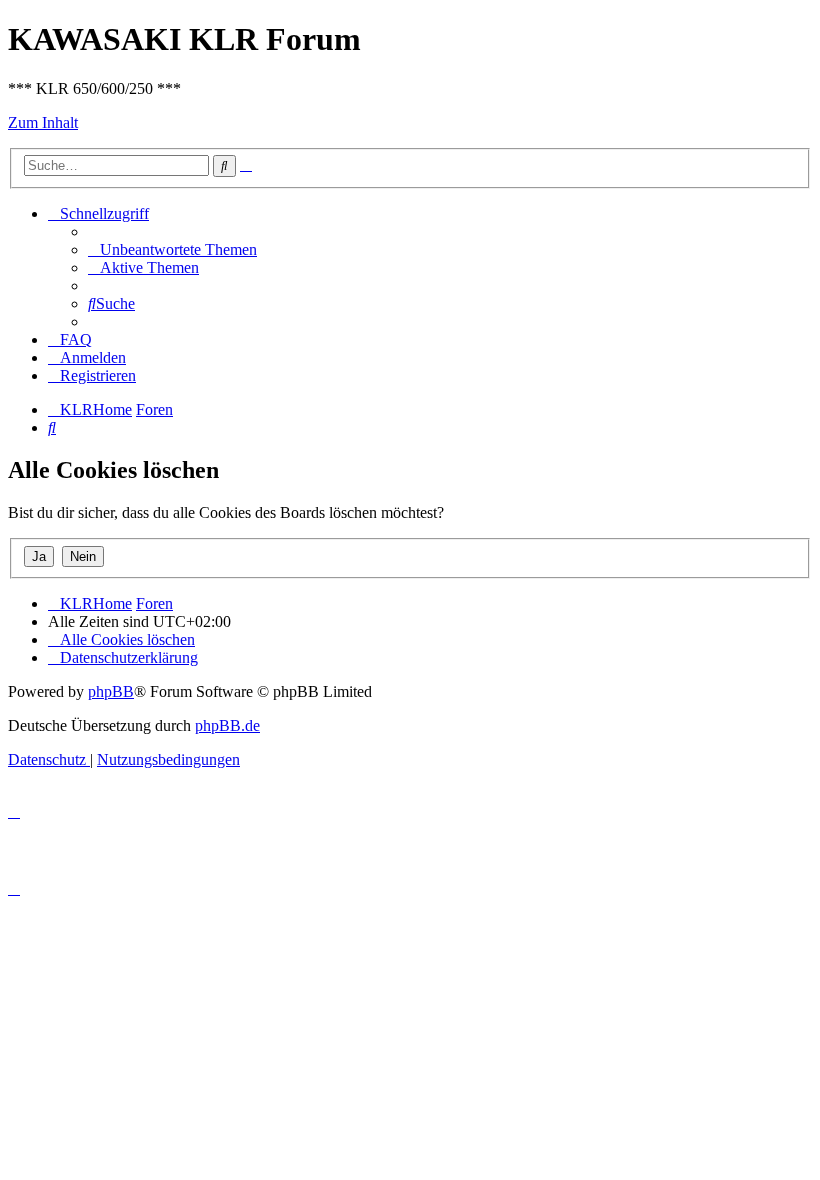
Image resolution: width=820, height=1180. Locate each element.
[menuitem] (172, 249)
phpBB (111, 691)
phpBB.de (227, 725)
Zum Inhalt (43, 122)
